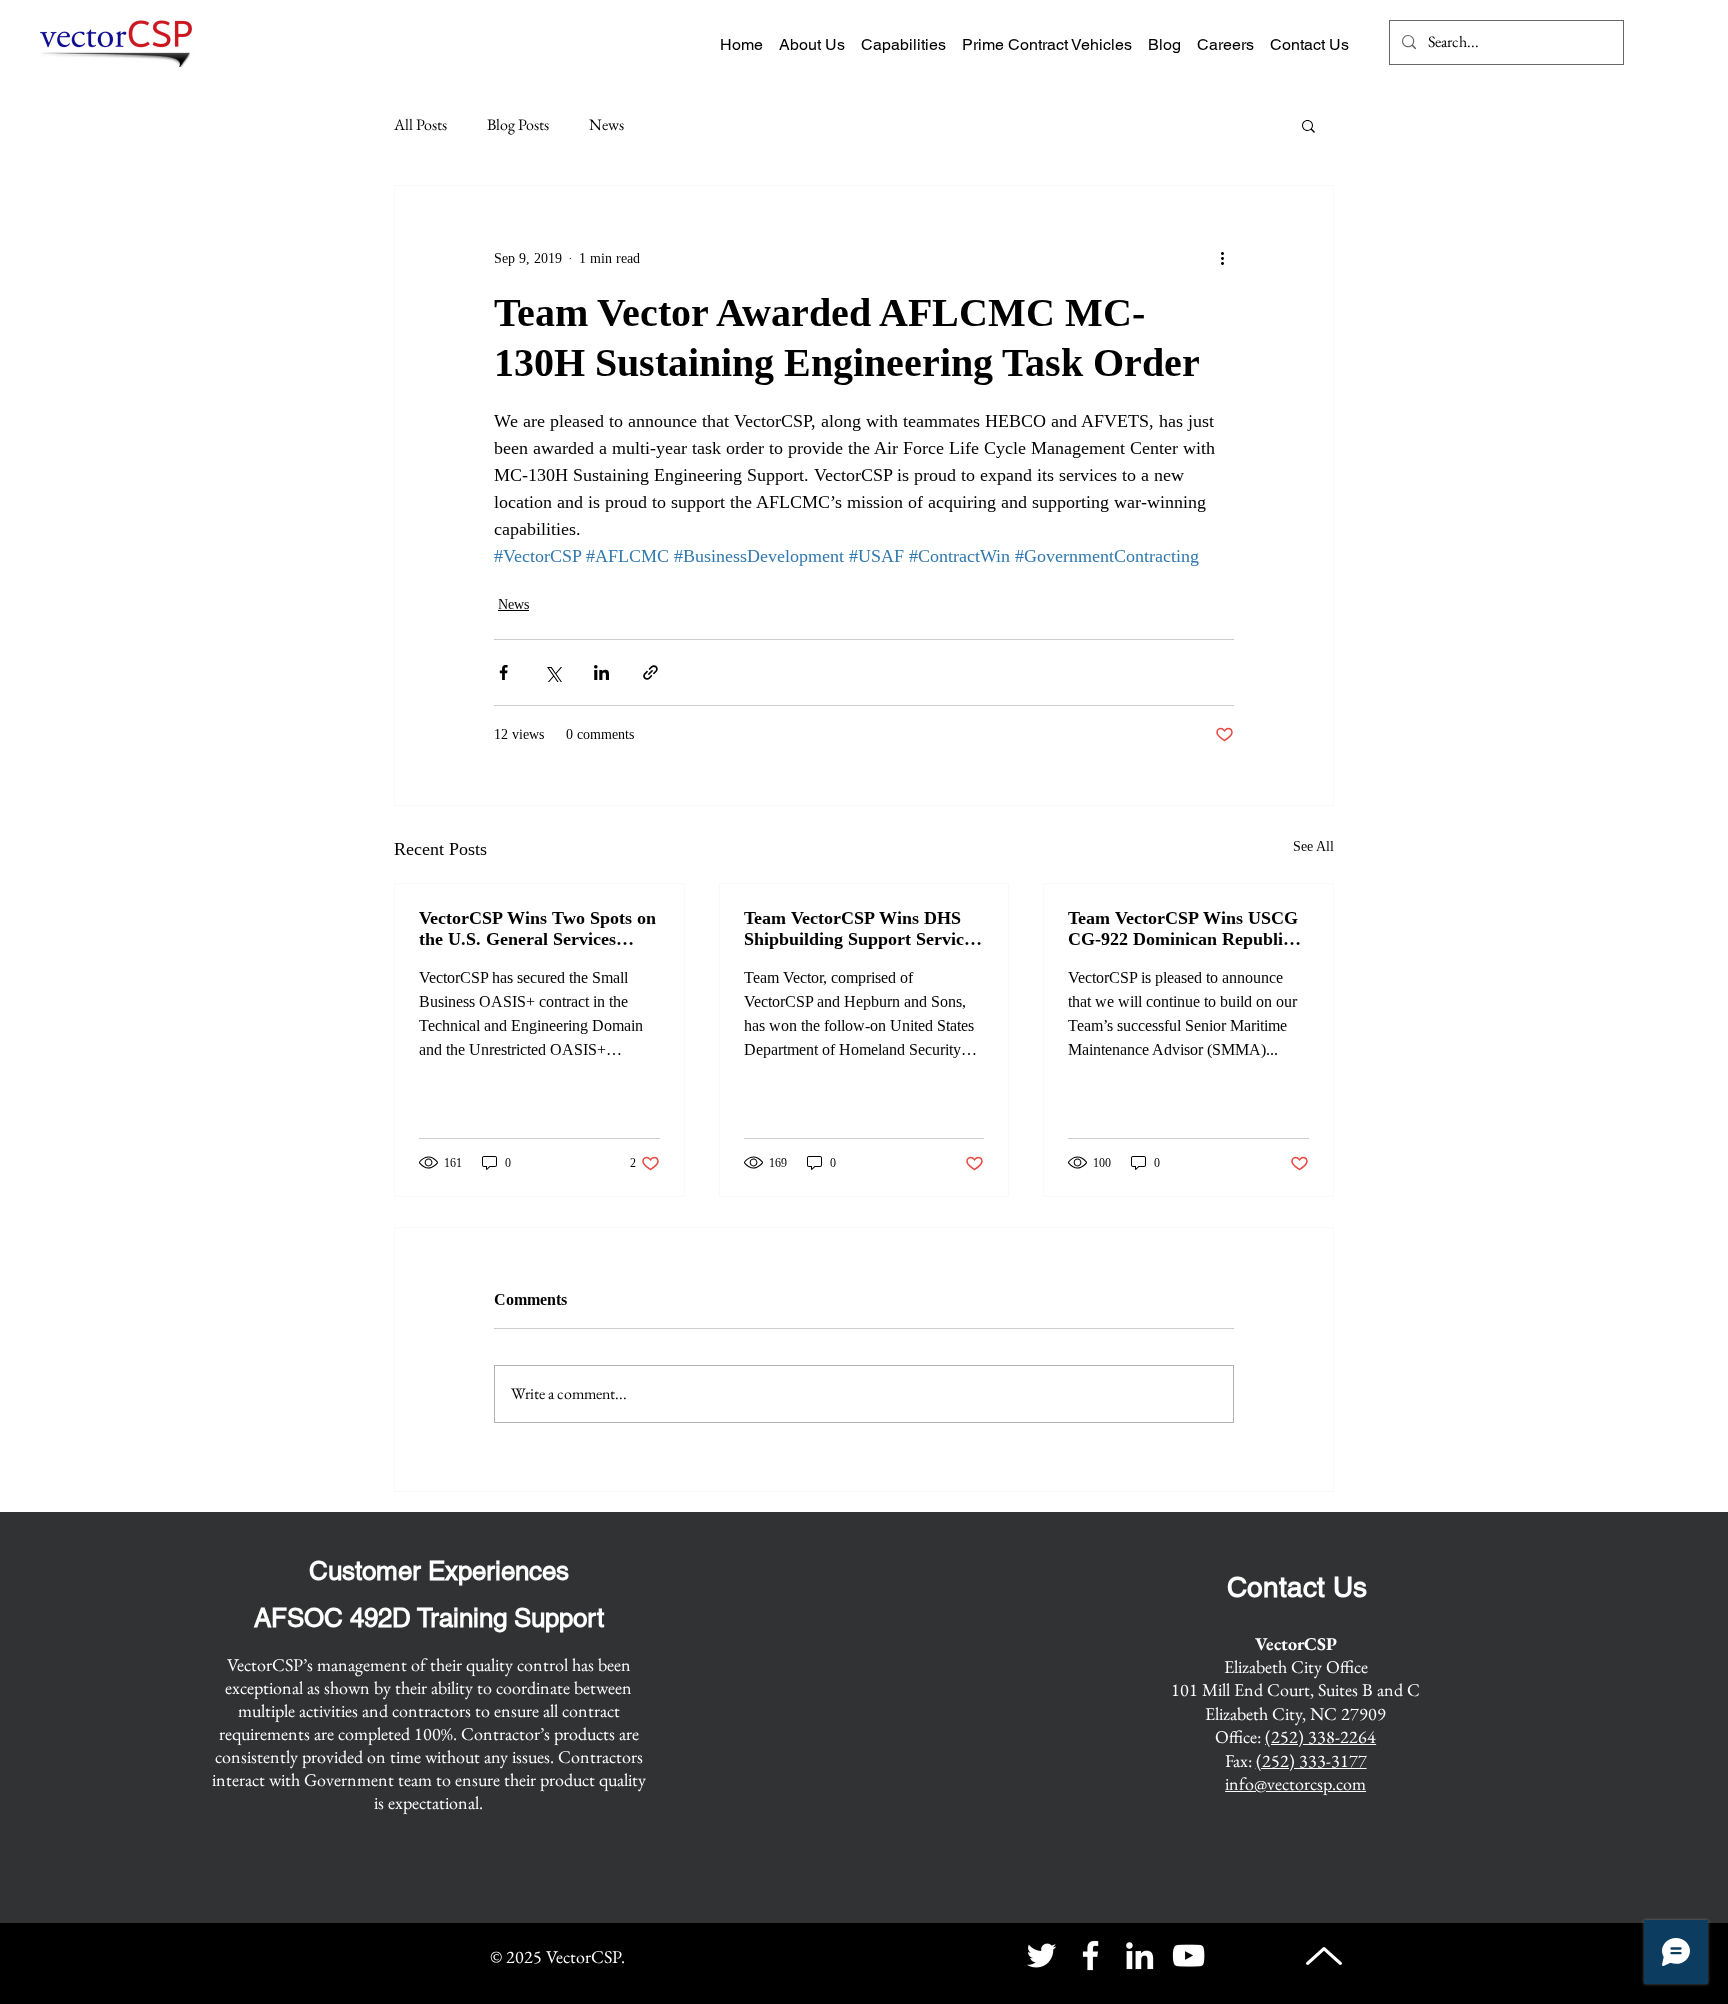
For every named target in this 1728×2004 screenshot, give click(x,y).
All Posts (420, 124)
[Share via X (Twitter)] (552, 672)
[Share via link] (650, 672)
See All (1313, 846)
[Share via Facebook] (503, 672)
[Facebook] (1090, 1955)
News (606, 124)
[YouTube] (1188, 1955)
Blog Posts (518, 124)
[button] (1308, 125)
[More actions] (1222, 258)
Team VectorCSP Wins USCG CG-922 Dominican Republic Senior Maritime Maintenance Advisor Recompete (1184, 929)
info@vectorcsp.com (1295, 1783)
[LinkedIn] (1139, 1955)
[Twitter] (1041, 1955)
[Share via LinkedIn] (601, 672)
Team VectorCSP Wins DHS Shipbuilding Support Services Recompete (861, 929)
